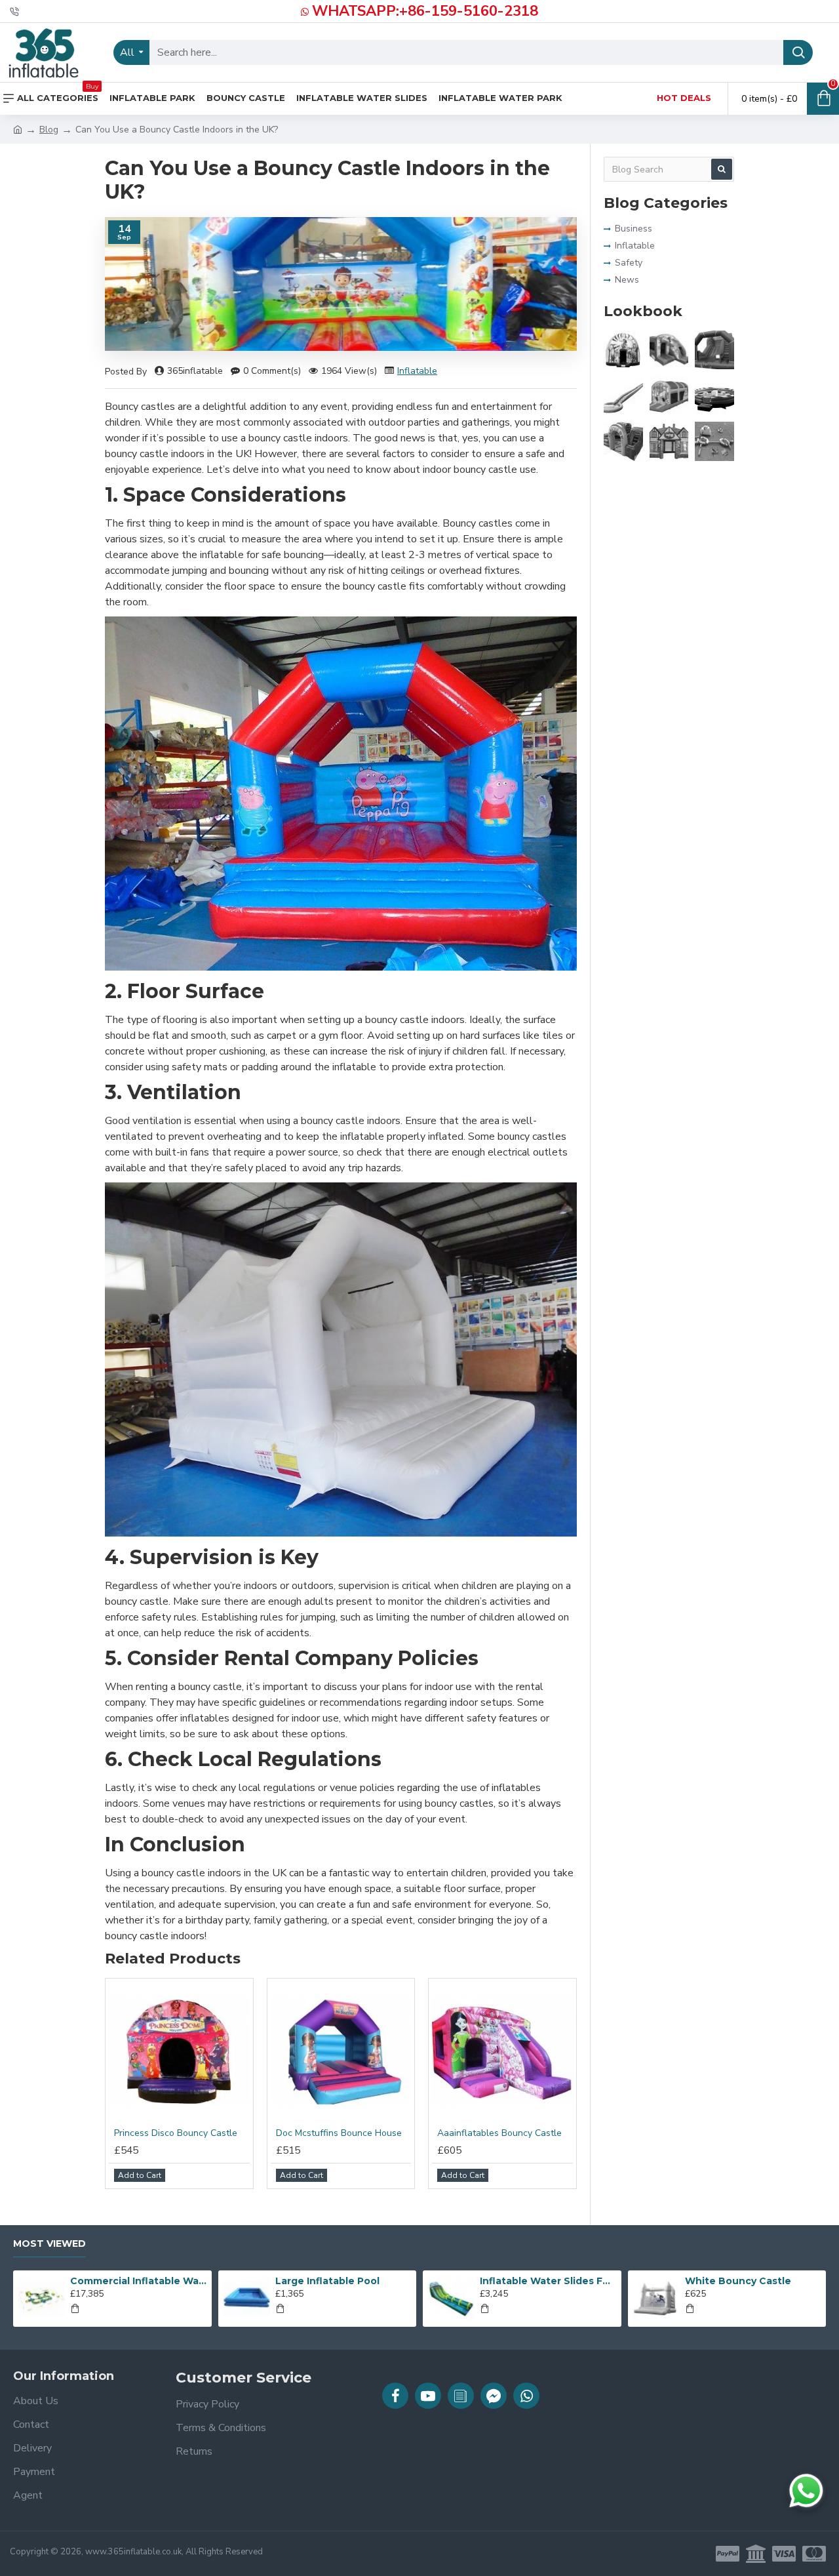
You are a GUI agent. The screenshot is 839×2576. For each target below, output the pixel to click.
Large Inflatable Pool (327, 2281)
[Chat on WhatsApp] (806, 2491)
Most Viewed (49, 2244)
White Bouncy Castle (738, 2281)
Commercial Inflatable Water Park (138, 2281)
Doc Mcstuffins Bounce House (339, 2133)
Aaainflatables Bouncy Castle (499, 2133)
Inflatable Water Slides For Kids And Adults (548, 2281)
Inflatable (417, 371)
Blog (49, 130)
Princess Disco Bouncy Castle (176, 2133)
